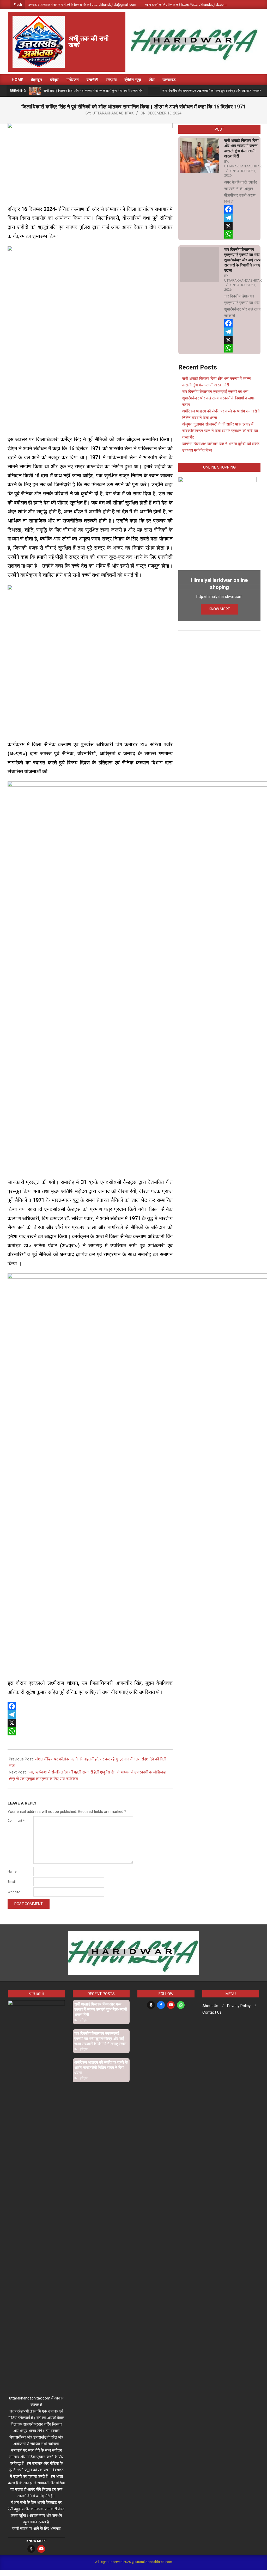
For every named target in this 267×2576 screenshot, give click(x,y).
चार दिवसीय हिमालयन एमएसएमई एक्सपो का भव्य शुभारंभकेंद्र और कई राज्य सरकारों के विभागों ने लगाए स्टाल (242, 260)
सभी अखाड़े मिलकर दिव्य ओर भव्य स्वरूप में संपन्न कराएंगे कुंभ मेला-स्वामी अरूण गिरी (93, 91)
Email (12, 1882)
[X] (90, 1723)
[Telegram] (90, 1715)
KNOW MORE (219, 609)
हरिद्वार (84, 2020)
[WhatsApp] (90, 1731)
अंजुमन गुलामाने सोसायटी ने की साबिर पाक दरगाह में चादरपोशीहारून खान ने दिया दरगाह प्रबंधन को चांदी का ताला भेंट (220, 431)
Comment (16, 1821)
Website (14, 1892)
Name (12, 1871)
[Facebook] (90, 1706)
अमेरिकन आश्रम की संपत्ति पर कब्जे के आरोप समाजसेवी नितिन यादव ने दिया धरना (101, 2068)
